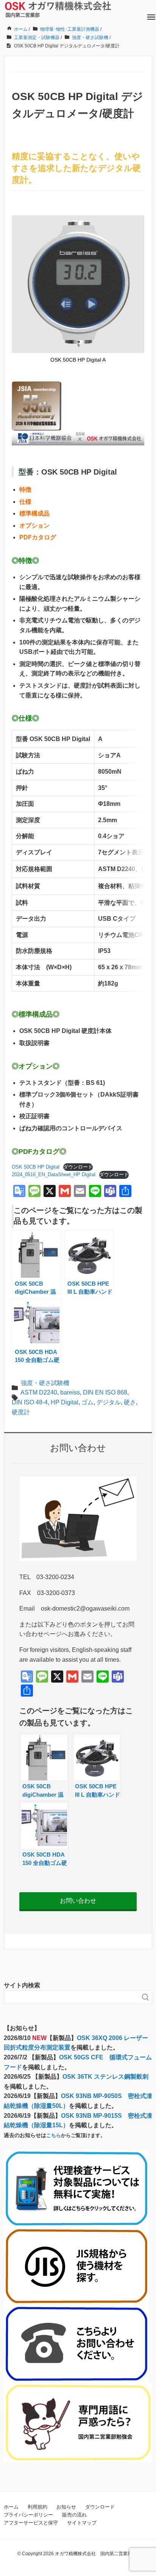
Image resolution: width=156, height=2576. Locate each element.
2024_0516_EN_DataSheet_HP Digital (54, 1174)
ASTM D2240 (39, 1392)
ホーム (11, 2507)
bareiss (70, 1392)
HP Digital (65, 1402)
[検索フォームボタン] (145, 1997)
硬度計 (21, 1412)
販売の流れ (74, 2515)
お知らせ (66, 2507)
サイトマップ (82, 2523)
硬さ (130, 1402)
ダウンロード (78, 1167)
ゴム (87, 1402)
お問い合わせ (78, 1901)
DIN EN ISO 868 (105, 1392)
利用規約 (37, 2507)
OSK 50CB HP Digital (36, 1167)
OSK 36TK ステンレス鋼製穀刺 (105, 2077)
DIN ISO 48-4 (30, 1402)
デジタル (109, 1402)
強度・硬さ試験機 (45, 1383)
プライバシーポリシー (28, 2515)
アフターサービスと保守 (31, 2523)
